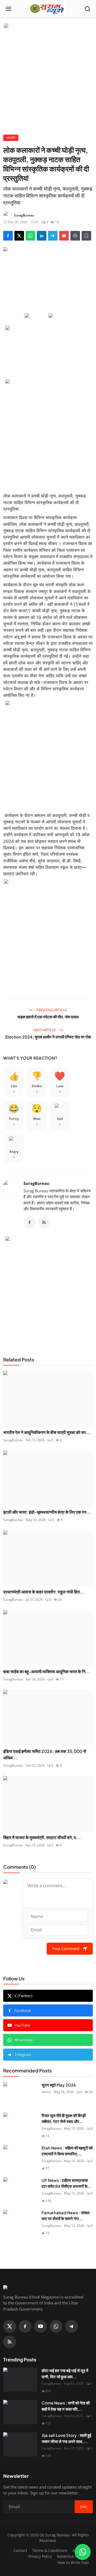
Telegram (23, 2055)
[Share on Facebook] (8, 236)
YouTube (22, 2025)
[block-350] (36, 316)
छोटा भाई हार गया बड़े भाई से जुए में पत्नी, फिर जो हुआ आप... (65, 2373)
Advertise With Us (73, 2556)
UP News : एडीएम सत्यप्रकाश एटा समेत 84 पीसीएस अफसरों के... (67, 2183)
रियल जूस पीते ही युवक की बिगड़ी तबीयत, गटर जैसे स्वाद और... (64, 2118)
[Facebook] (30, 1222)
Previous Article (51, 1010)
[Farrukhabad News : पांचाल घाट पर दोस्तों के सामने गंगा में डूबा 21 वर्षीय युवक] (20, 2222)
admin (46, 2092)
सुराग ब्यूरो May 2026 (59, 2085)
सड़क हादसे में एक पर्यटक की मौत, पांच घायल (48, 1017)
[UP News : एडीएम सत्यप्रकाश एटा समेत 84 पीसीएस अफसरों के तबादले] (20, 2189)
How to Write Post (73, 2562)
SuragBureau (36, 1183)
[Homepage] (48, 9)
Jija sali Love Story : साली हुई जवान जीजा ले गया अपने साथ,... (66, 2438)
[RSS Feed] (44, 1222)
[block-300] (48, 433)
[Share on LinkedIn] (42, 236)
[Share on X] (19, 236)
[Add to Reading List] (86, 236)
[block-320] (48, 1290)
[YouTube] (41, 2326)
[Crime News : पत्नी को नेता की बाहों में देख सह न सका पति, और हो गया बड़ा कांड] (20, 2412)
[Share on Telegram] (53, 236)
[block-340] (48, 933)
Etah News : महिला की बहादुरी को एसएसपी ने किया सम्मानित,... (67, 2151)
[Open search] (87, 9)
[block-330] (48, 26)
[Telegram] (71, 2326)
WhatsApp (24, 2040)
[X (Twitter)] (10, 2326)
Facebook (23, 2010)
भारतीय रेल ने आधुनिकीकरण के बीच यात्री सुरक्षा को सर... (47, 1432)
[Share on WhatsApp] (30, 236)
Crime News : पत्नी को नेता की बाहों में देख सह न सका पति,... (66, 2406)
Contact (20, 2550)
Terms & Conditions (50, 2550)
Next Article (45, 1030)
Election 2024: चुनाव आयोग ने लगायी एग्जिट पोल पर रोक (48, 1037)
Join (84, 2506)
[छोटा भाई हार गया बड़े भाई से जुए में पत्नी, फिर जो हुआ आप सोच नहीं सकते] (20, 2380)
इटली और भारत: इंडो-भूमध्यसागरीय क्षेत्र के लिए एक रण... (47, 1512)
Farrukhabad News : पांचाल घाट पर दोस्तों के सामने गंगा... (66, 2216)
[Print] (75, 236)
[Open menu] (9, 9)
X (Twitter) (23, 1996)
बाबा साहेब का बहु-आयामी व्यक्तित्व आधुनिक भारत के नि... (47, 1671)
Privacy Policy (40, 2556)
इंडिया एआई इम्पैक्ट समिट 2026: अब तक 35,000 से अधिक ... (45, 1754)
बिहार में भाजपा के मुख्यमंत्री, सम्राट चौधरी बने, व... (42, 1837)
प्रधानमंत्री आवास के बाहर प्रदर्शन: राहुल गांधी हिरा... (44, 1592)
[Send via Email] (64, 236)
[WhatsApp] (56, 2326)
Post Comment (66, 1949)
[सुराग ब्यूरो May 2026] (20, 2094)
